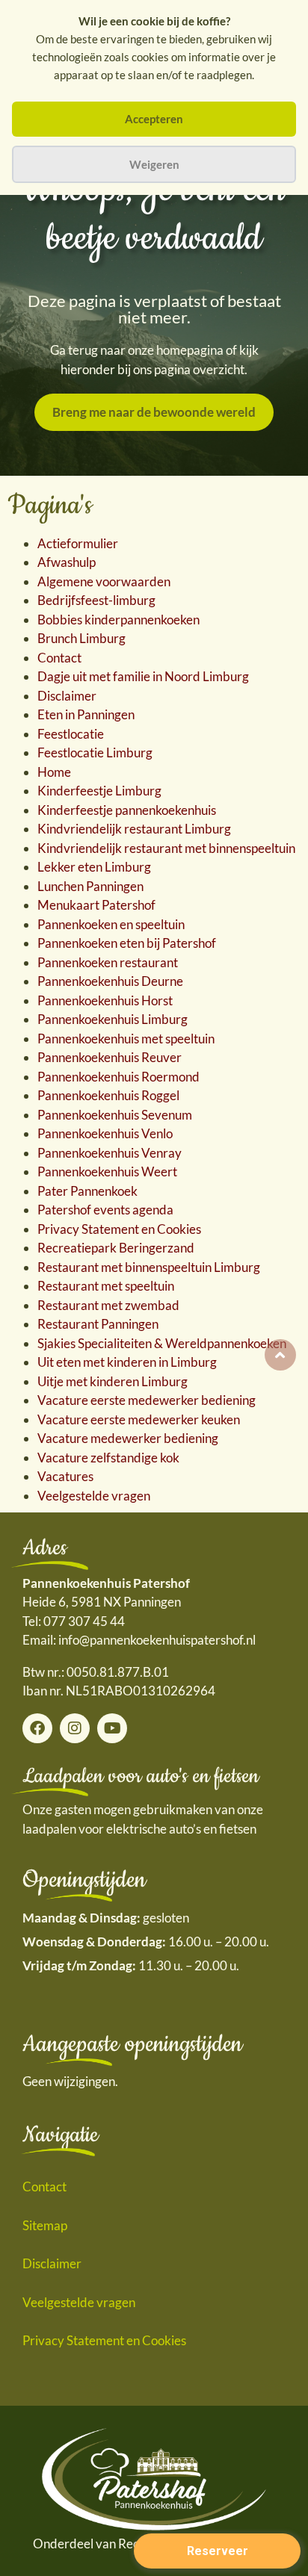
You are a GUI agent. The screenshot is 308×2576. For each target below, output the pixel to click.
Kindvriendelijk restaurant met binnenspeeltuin (166, 848)
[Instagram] (75, 1728)
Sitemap (45, 2225)
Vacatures (65, 1476)
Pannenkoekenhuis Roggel (108, 1095)
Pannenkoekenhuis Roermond (118, 1077)
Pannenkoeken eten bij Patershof (127, 943)
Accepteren (154, 119)
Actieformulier (78, 543)
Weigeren (154, 164)
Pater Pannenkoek (87, 1191)
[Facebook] (37, 1728)
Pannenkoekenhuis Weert (107, 1171)
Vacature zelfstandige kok (108, 1458)
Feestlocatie (71, 734)
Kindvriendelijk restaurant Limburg (134, 829)
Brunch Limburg (81, 638)
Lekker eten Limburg (94, 867)
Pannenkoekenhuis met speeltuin (126, 1039)
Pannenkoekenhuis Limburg (113, 1019)
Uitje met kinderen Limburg (113, 1381)
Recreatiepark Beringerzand (116, 1248)
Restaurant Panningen (98, 1324)
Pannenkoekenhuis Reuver (110, 1057)
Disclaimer (67, 696)
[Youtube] (112, 1728)
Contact (59, 658)
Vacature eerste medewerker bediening (147, 1400)
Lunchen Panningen (90, 886)
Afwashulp (67, 562)
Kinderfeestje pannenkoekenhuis (127, 810)
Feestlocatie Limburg (95, 752)
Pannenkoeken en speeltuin (111, 924)
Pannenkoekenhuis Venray (110, 1153)
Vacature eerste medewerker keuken (139, 1419)
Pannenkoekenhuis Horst (105, 1000)
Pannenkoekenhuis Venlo (105, 1133)
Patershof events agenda (105, 1210)
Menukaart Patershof (96, 905)
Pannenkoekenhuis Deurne (110, 981)
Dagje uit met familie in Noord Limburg (143, 676)
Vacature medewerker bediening (128, 1438)
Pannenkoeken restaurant (108, 962)
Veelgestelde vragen (94, 1496)
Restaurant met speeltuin (106, 1286)
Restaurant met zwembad (108, 1305)
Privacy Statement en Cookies (119, 1229)
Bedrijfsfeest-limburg (96, 600)
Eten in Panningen (86, 714)
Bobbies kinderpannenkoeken (118, 620)
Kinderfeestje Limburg (99, 791)
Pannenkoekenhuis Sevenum (115, 1115)
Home (54, 772)
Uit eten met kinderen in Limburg (127, 1362)
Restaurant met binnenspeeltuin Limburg (149, 1267)
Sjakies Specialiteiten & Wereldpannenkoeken (162, 1343)
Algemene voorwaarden (104, 581)
